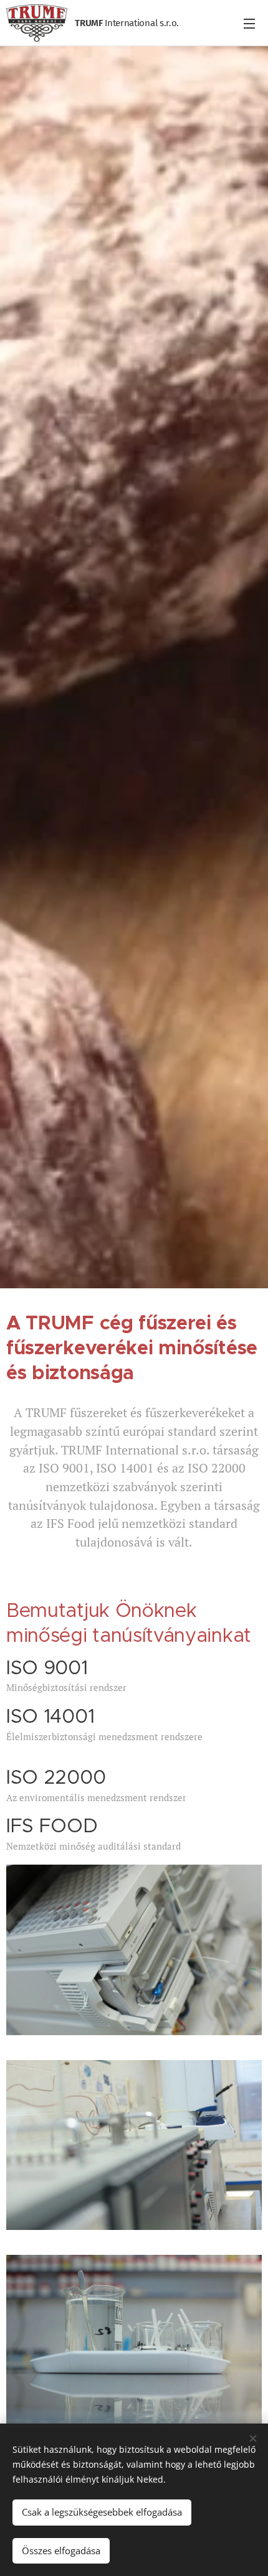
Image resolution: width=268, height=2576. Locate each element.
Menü (249, 23)
